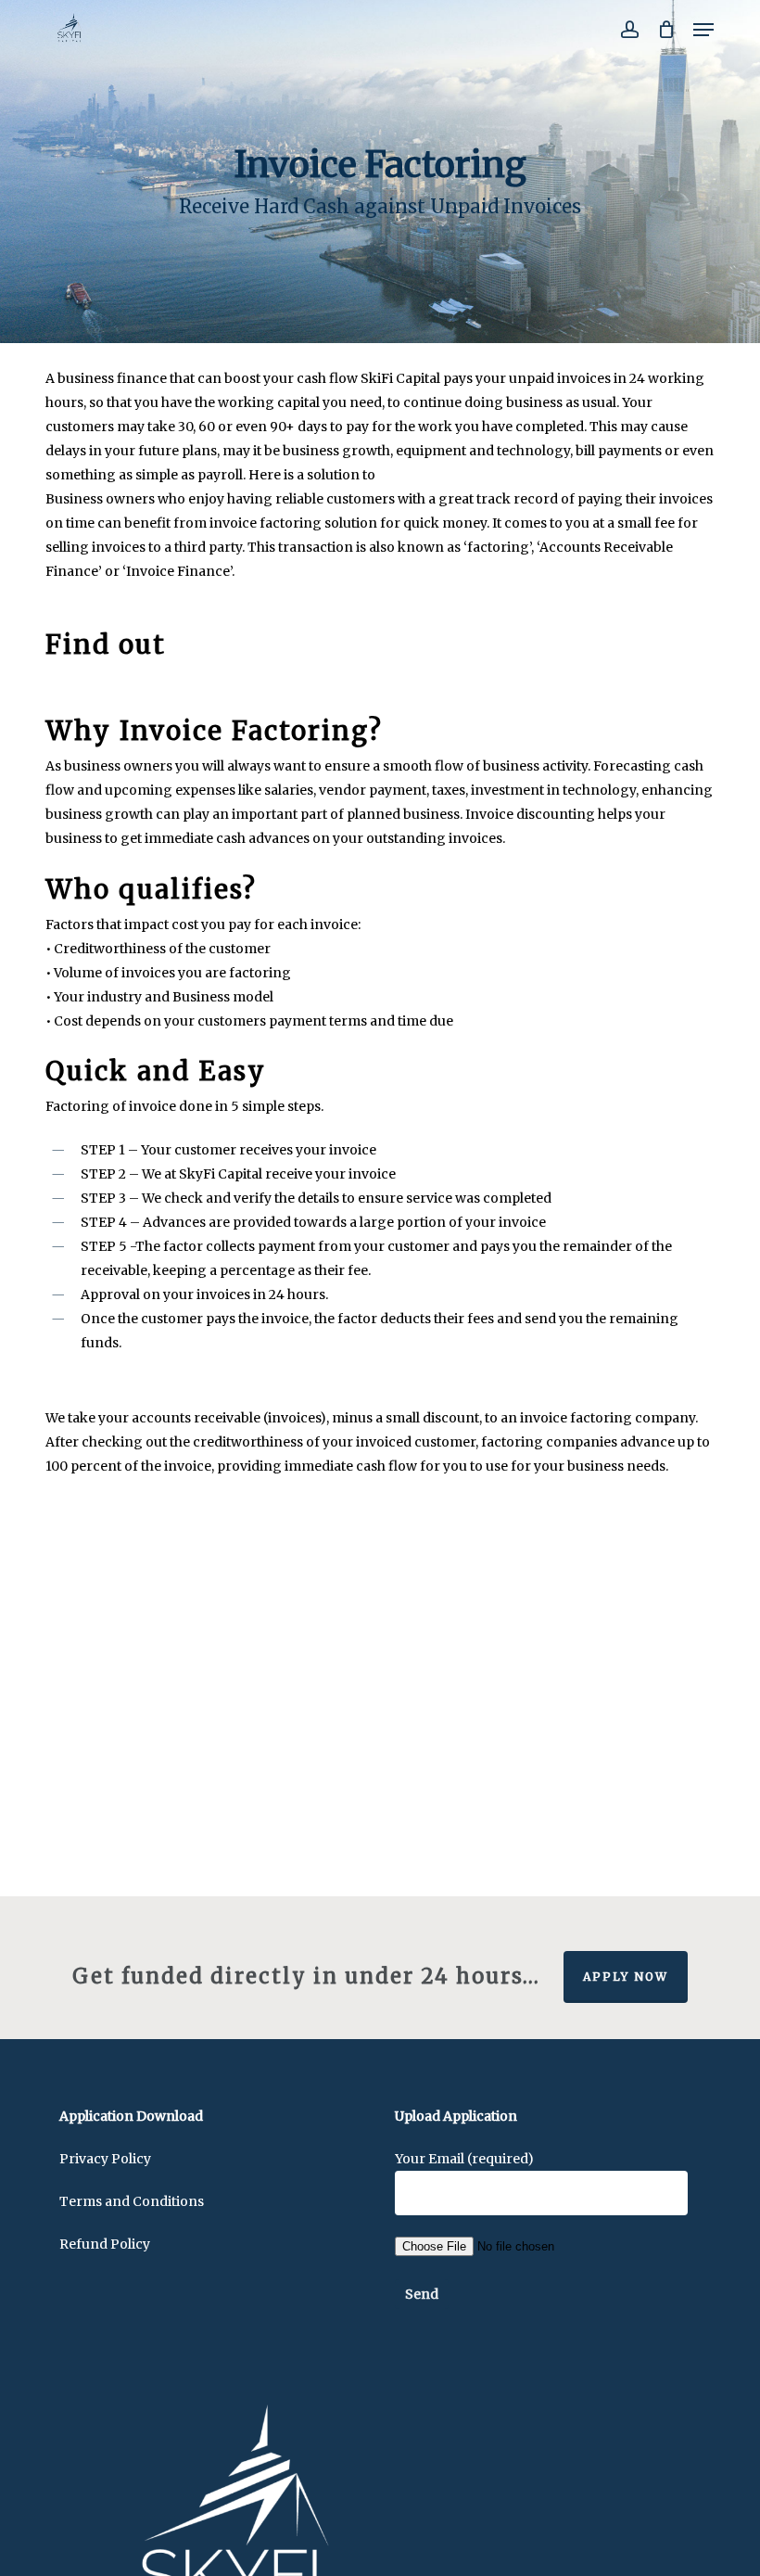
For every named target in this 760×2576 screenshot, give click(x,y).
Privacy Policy (105, 2159)
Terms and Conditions (132, 2201)
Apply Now (626, 1977)
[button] (703, 30)
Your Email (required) (464, 2159)
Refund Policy (105, 2244)
